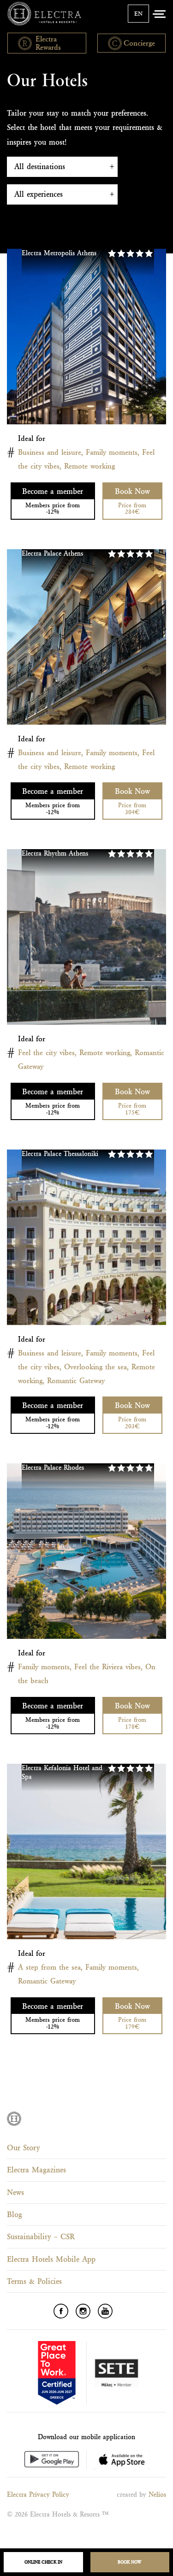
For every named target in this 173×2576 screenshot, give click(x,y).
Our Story (24, 2148)
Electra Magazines (36, 2170)
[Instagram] (83, 2311)
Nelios (157, 2494)
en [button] (138, 14)
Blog (15, 2214)
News (15, 2192)
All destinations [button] (40, 166)
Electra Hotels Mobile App (51, 2259)
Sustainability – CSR (41, 2236)
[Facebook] (61, 2311)
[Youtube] (105, 2311)
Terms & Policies (34, 2281)
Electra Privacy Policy (38, 2494)
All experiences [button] (39, 194)
